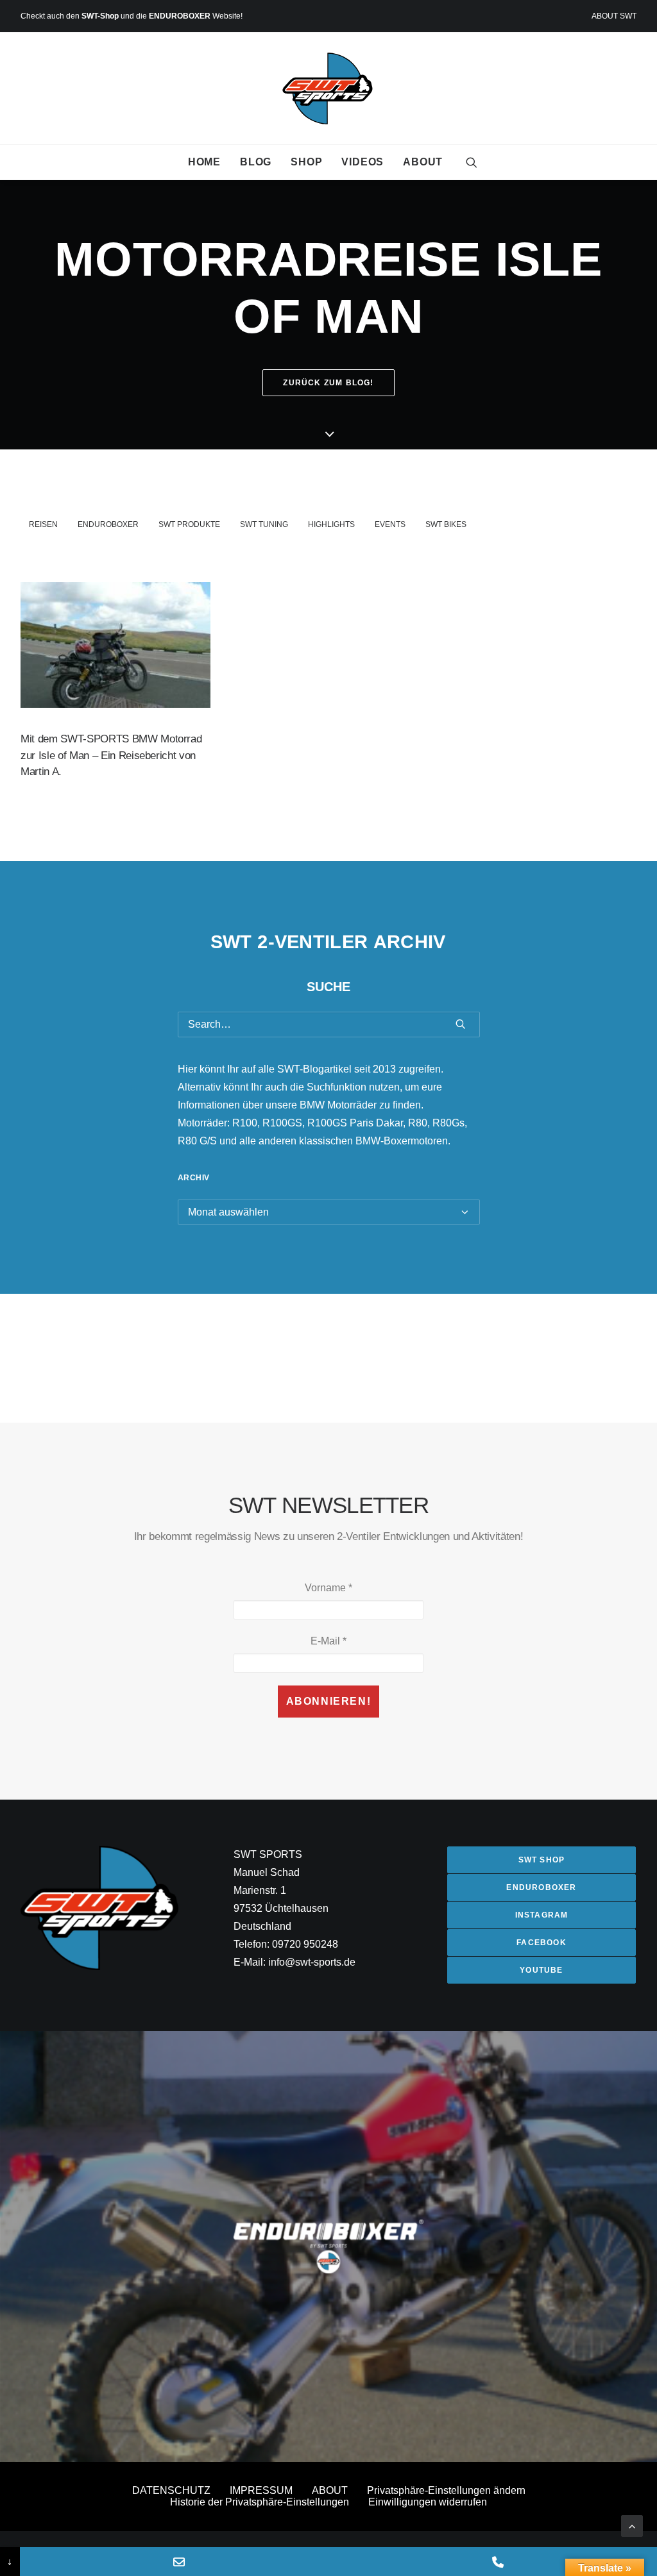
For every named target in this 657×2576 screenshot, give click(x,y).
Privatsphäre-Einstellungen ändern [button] (446, 2490)
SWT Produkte (189, 524)
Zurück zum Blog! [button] (328, 383)
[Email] (179, 2562)
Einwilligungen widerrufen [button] (428, 2502)
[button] (472, 162)
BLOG (256, 162)
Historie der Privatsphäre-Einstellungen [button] (260, 2502)
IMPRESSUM (261, 2490)
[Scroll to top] (632, 2525)
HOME (204, 162)
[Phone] (498, 2562)
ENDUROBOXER (180, 16)
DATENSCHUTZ (171, 2490)
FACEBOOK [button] (542, 1943)
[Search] (329, 1025)
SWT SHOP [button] (542, 1860)
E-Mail (328, 1641)
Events (390, 524)
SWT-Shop (100, 16)
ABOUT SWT (614, 16)
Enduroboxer (108, 524)
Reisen (43, 524)
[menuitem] (614, 16)
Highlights (331, 524)
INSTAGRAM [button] (542, 1915)
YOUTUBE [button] (541, 1970)
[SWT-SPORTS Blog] (329, 88)
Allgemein (161, 612)
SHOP (306, 162)
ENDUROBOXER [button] (541, 1887)
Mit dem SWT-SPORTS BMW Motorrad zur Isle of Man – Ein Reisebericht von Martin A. (111, 755)
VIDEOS (363, 162)
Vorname (328, 1588)
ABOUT (423, 162)
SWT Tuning (264, 524)
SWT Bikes (446, 524)
